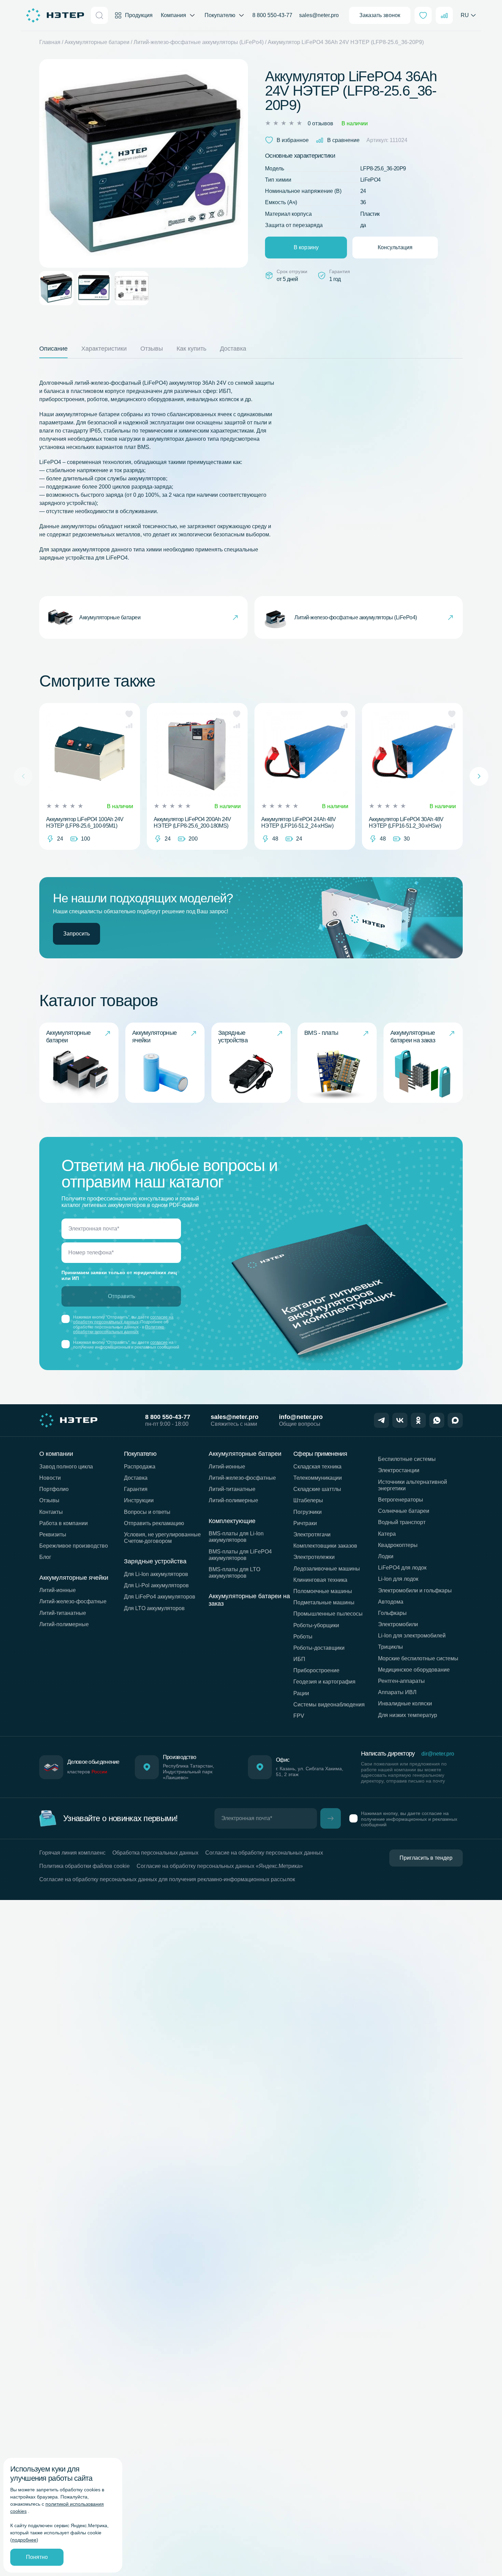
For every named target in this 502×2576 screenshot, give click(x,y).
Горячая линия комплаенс (72, 1853)
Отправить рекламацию (154, 1523)
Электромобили (398, 1624)
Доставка (136, 1478)
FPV (299, 1716)
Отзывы (49, 1500)
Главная (50, 42)
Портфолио (54, 1489)
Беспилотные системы (407, 1459)
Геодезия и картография (324, 1682)
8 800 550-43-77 (272, 15)
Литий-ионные (58, 1590)
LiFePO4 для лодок (402, 1568)
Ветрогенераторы (401, 1500)
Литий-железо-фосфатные (73, 1601)
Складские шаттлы (317, 1489)
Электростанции (399, 1470)
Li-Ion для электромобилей (412, 1636)
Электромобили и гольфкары (415, 1590)
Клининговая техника (320, 1580)
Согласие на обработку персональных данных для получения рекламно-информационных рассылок (167, 1879)
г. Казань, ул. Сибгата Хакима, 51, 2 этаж (310, 1771)
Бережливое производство (74, 1546)
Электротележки (314, 1557)
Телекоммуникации (318, 1478)
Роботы (303, 1637)
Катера (387, 1534)
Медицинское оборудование (414, 1670)
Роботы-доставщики (319, 1648)
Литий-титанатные (63, 1613)
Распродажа (140, 1467)
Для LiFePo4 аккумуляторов (160, 1597)
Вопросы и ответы (147, 1512)
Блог (45, 1557)
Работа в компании (64, 1523)
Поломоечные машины (323, 1591)
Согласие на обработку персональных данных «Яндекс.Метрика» (220, 1866)
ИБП (299, 1659)
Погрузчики (308, 1512)
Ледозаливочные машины (327, 1569)
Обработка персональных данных (155, 1853)
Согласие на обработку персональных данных (264, 1853)
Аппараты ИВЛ (397, 1692)
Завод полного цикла (66, 1467)
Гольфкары (392, 1613)
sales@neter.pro (319, 15)
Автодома (391, 1602)
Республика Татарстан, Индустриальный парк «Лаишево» (189, 1772)
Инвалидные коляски (405, 1704)
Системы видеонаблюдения (329, 1705)
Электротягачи (312, 1535)
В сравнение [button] (343, 140)
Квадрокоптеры (398, 1545)
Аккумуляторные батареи (97, 42)
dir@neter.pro (438, 1754)
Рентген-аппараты (401, 1681)
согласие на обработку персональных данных (123, 1320)
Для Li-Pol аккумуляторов (156, 1585)
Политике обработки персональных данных (118, 1329)
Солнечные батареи (404, 1511)
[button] (129, 714)
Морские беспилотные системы (418, 1658)
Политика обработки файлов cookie (85, 1866)
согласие (159, 1342)
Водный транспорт (402, 1522)
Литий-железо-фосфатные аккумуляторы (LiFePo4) (199, 42)
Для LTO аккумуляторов (154, 1608)
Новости (50, 1478)
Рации (301, 1693)
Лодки (386, 1556)
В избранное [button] (293, 140)
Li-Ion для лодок (398, 1579)
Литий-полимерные (64, 1624)
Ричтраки (305, 1523)
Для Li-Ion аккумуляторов (156, 1574)
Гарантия (136, 1489)
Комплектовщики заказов (325, 1546)
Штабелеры (308, 1500)
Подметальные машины (324, 1602)
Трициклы (391, 1647)
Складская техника (317, 1467)
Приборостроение (316, 1670)
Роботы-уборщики (316, 1625)
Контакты (51, 1512)
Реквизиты (53, 1535)
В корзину (306, 247)
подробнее (24, 2540)
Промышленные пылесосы (328, 1614)
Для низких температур (408, 1715)
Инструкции (139, 1500)
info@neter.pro (301, 1417)
